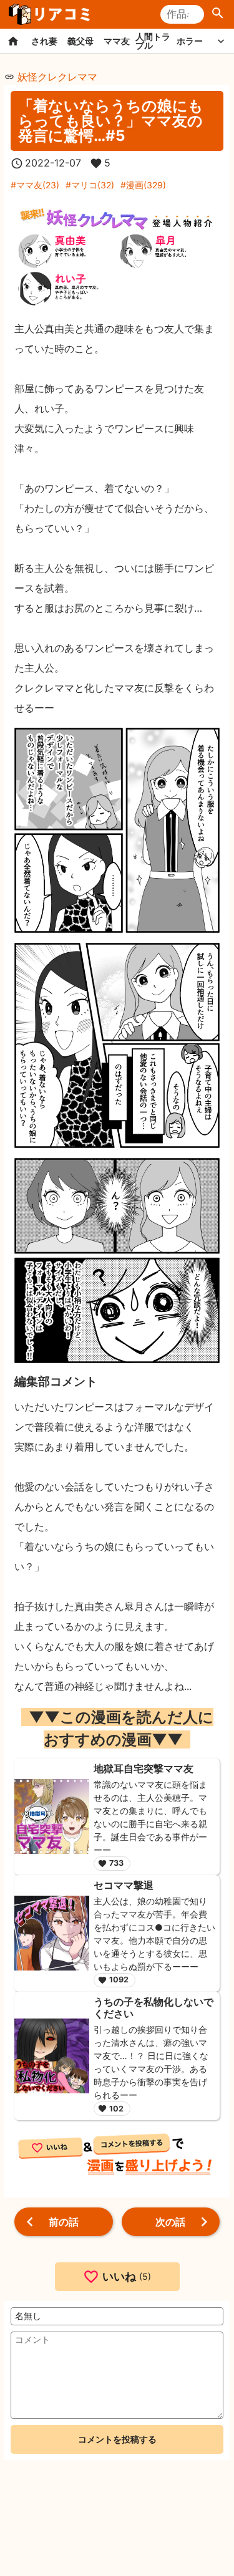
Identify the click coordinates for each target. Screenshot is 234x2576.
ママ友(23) (38, 185)
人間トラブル (153, 41)
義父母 (80, 41)
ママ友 (117, 41)
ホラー (190, 41)
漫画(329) (146, 185)
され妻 (44, 41)
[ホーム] (13, 41)
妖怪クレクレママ (57, 77)
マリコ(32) (93, 185)
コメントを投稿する (117, 2439)
